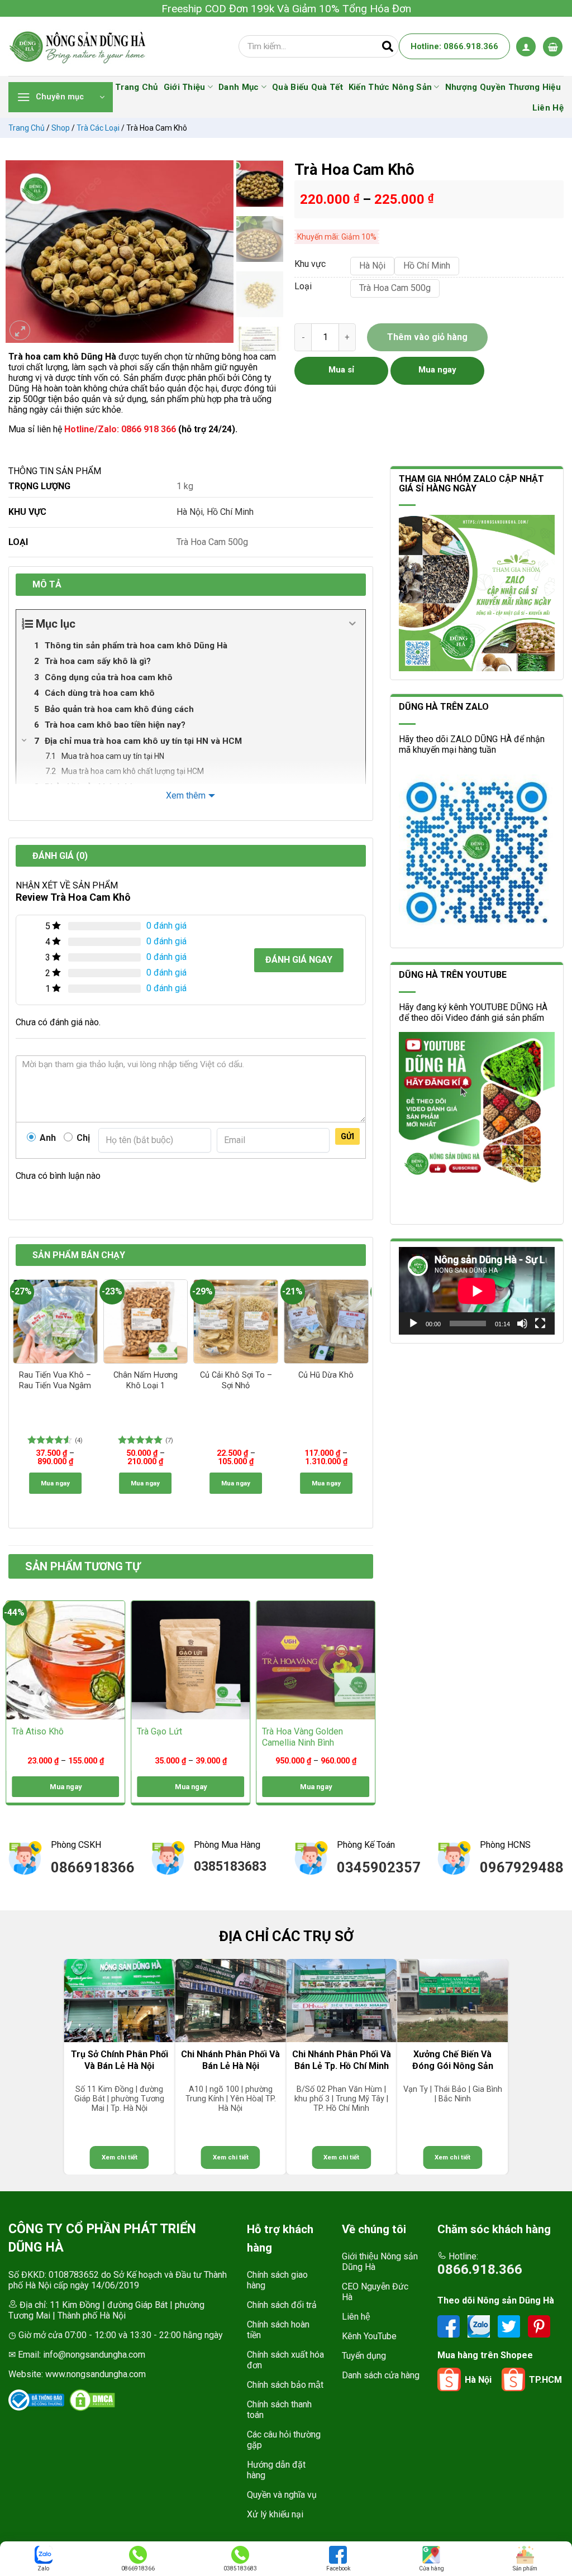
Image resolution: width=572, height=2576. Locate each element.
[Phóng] (20, 330)
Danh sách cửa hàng (381, 2375)
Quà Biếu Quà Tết (308, 87)
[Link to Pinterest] (539, 2326)
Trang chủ (27, 128)
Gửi (347, 1136)
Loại (303, 287)
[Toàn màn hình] (540, 1323)
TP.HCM (545, 2380)
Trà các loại (98, 128)
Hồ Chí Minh (230, 512)
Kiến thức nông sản (390, 87)
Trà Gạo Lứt (159, 1731)
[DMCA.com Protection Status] (92, 2400)
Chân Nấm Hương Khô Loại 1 (146, 1380)
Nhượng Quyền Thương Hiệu (503, 87)
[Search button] (388, 46)
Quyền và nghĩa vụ (282, 2495)
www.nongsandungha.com (96, 2374)
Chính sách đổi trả (282, 2305)
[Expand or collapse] (353, 624)
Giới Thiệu (185, 87)
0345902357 (379, 1867)
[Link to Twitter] (510, 2326)
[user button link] (526, 47)
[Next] (220, 252)
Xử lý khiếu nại (275, 2514)
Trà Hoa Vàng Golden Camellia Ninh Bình (302, 1737)
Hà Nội (190, 512)
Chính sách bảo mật (285, 2385)
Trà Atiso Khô (38, 1731)
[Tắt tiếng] (522, 1323)
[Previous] (20, 252)
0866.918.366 (480, 2269)
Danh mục (239, 87)
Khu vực (310, 264)
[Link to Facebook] (450, 2326)
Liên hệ (356, 2317)
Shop (61, 128)
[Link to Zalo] (480, 2326)
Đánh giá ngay (299, 960)
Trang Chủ (137, 87)
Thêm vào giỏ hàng (427, 337)
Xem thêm (186, 795)
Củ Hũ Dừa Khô (326, 1375)
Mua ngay (55, 1483)
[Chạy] (413, 1323)
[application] (477, 1291)
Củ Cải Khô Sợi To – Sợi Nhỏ (236, 1380)
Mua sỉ (341, 370)
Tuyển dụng (364, 2356)
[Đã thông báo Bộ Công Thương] (36, 2400)
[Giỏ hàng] (553, 47)
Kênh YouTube (369, 2336)
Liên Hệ (548, 108)
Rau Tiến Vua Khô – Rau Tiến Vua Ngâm (55, 1380)
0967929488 (522, 1867)
